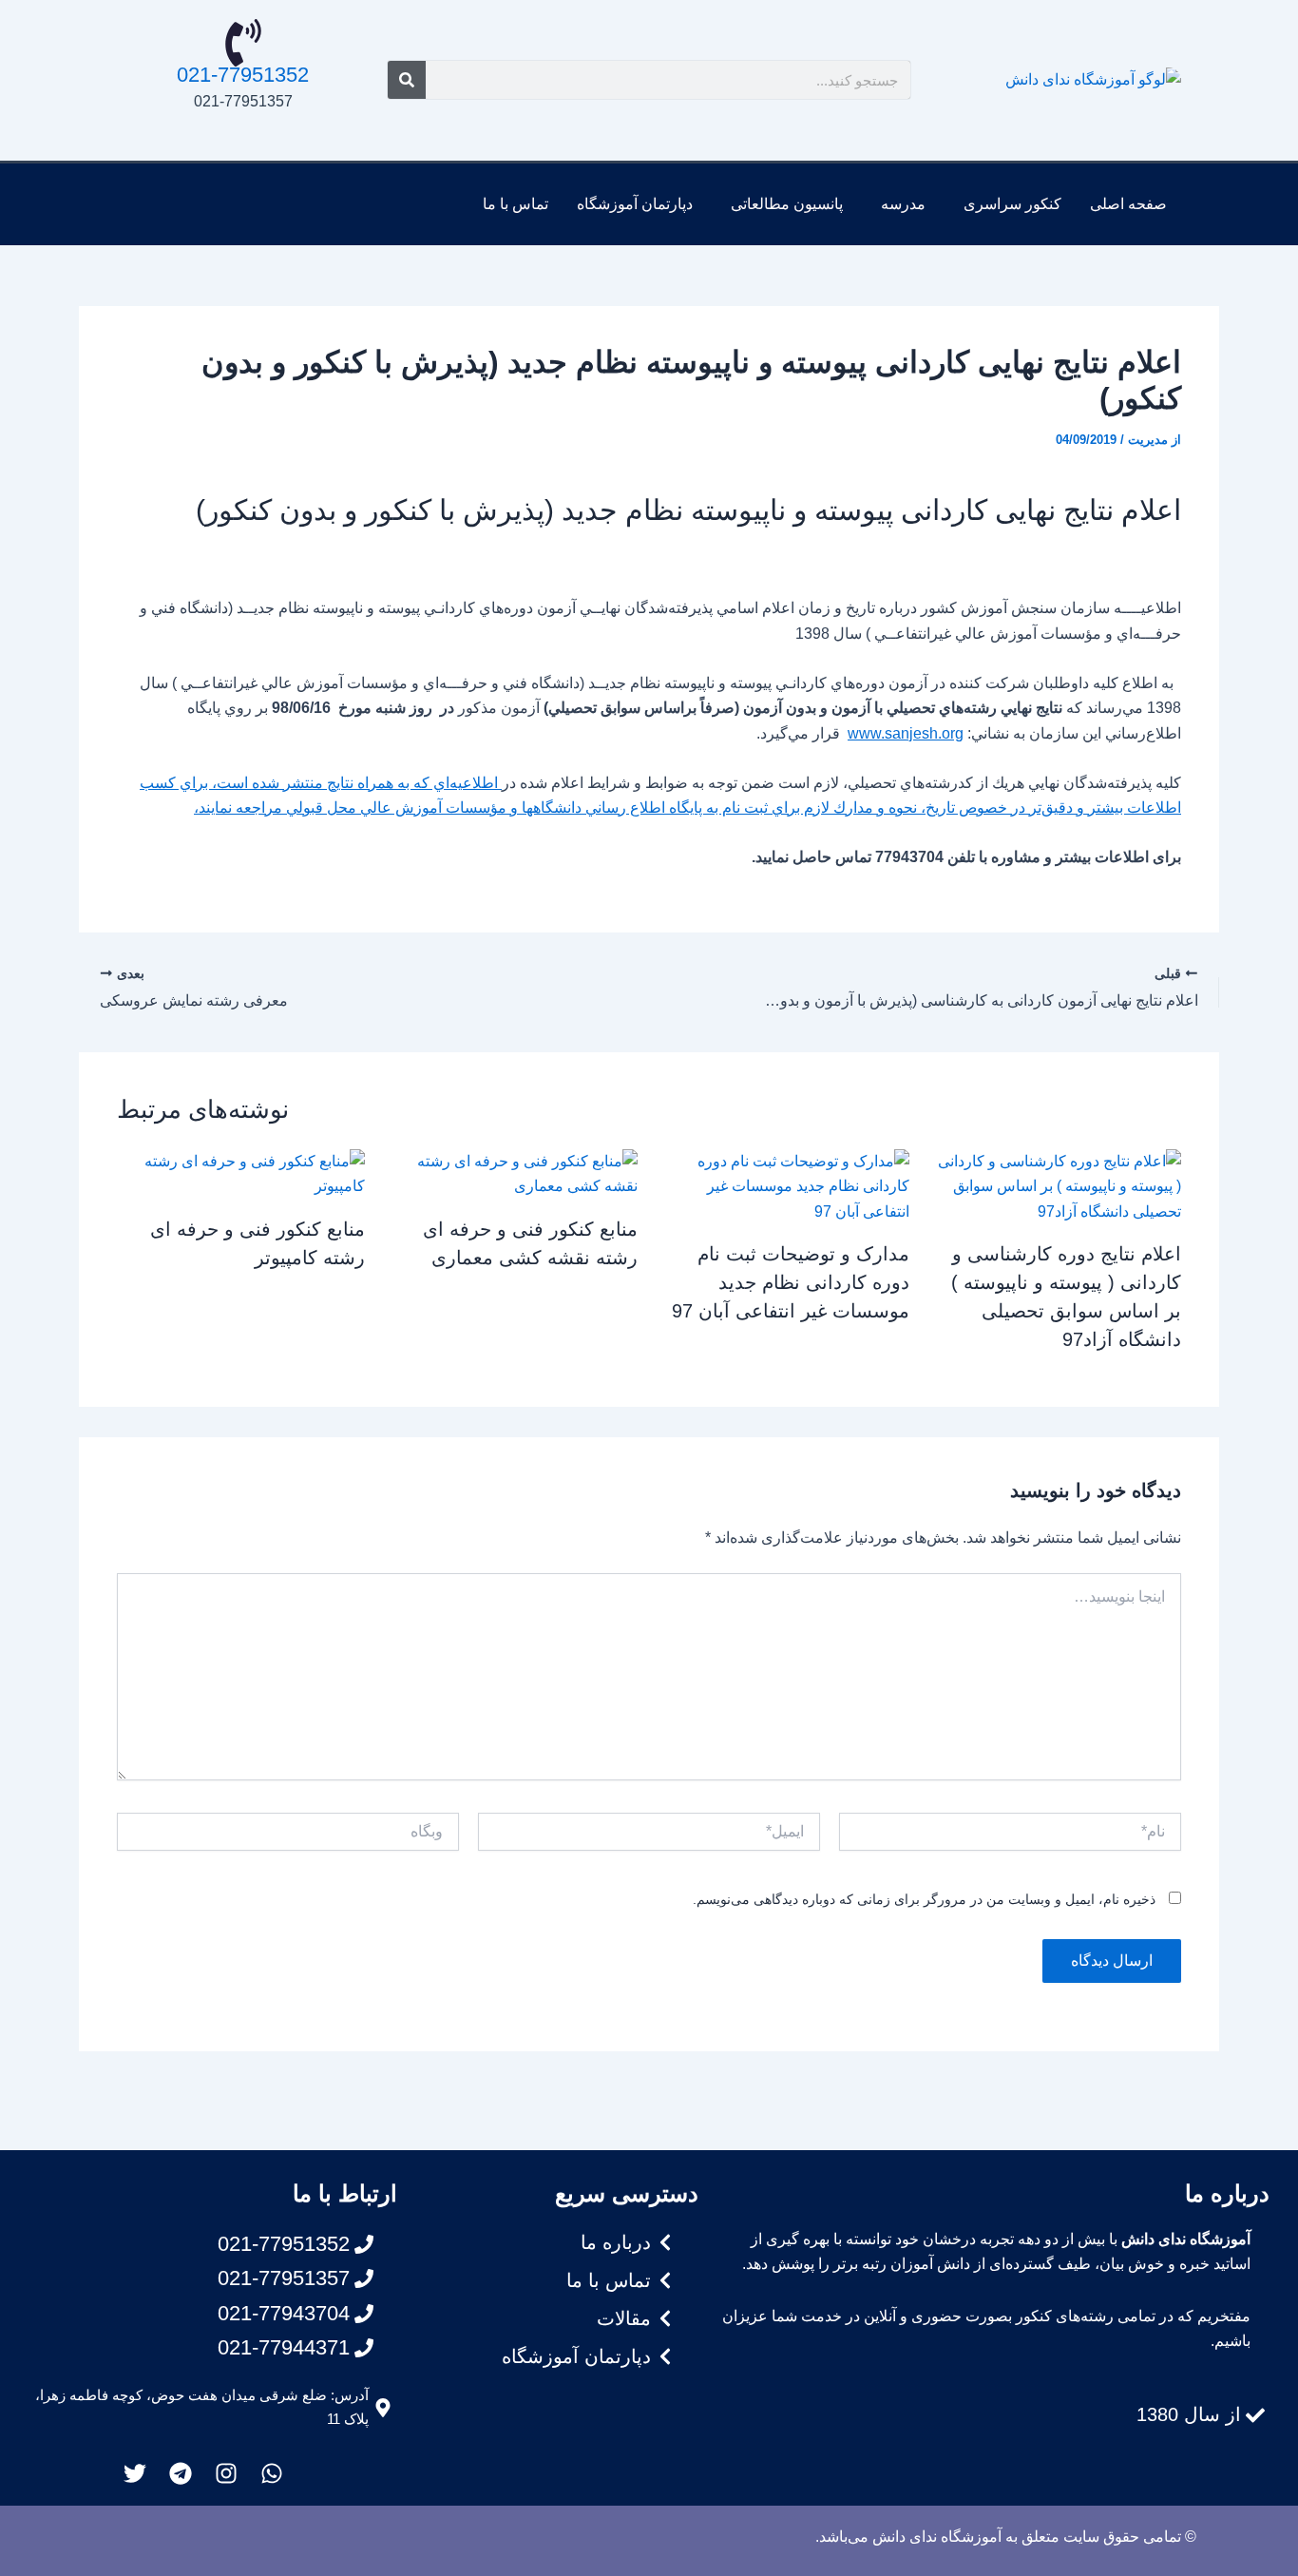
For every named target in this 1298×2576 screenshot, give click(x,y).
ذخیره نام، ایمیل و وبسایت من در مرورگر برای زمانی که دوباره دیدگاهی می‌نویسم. (924, 1899)
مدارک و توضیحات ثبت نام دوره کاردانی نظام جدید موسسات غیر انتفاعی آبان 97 (791, 1282)
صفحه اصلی (1128, 204)
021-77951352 (243, 75)
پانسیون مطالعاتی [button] (787, 204)
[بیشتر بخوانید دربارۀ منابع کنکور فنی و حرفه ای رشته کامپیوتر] (241, 1173)
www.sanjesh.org (906, 733)
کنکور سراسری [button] (1012, 204)
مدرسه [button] (903, 204)
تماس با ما (515, 204)
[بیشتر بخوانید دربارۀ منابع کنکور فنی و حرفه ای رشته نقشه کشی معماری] (513, 1173)
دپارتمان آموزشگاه (635, 204)
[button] (1008, 204)
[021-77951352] (243, 43)
